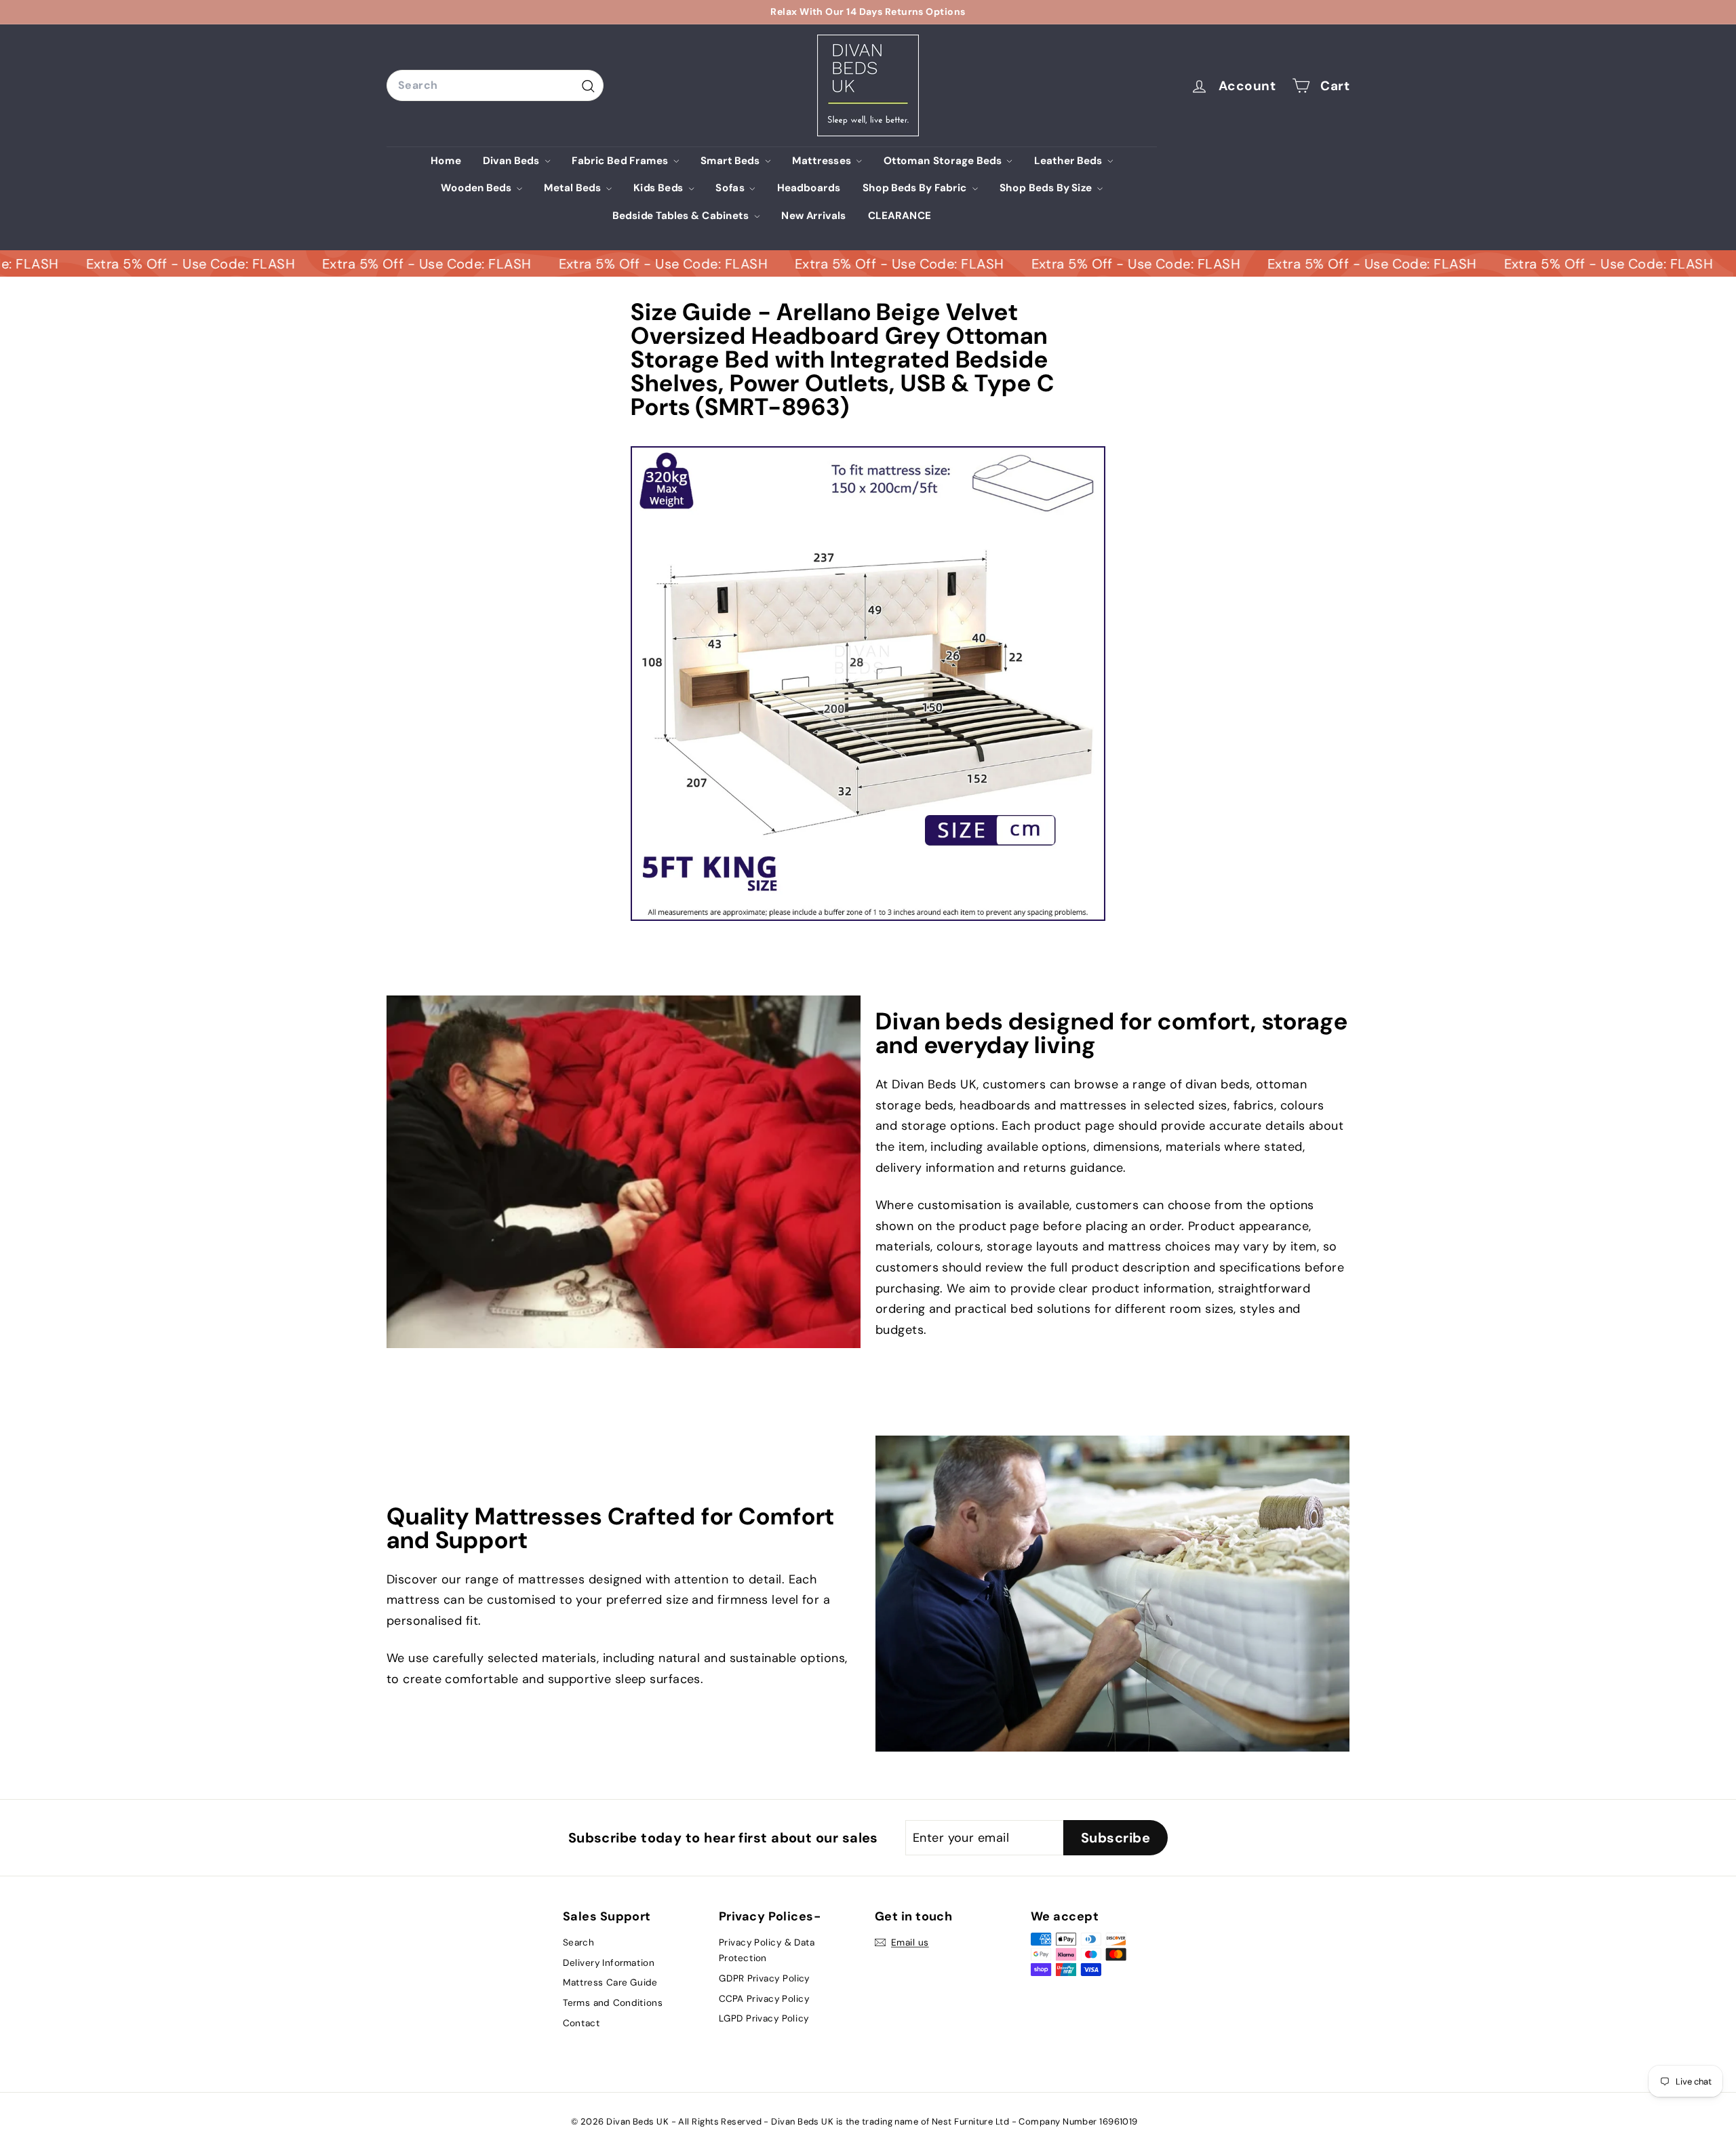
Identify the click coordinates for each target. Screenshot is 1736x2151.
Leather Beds (1070, 160)
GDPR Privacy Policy (764, 1979)
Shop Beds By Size (1047, 188)
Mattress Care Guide (610, 1983)
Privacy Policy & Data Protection (767, 1951)
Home (446, 160)
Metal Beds (574, 188)
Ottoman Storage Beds (944, 160)
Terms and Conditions (613, 2002)
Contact (581, 2023)
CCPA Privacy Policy (764, 1998)
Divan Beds (512, 160)
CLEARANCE (900, 216)
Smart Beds (731, 160)
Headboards (809, 188)
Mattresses (823, 160)
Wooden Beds (477, 188)
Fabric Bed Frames (621, 160)
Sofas (731, 188)
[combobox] (495, 85)
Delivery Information (609, 1962)
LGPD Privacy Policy (764, 2019)
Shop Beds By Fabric (916, 188)
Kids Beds (659, 188)
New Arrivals (814, 216)
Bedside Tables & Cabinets (682, 216)
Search (578, 1943)
